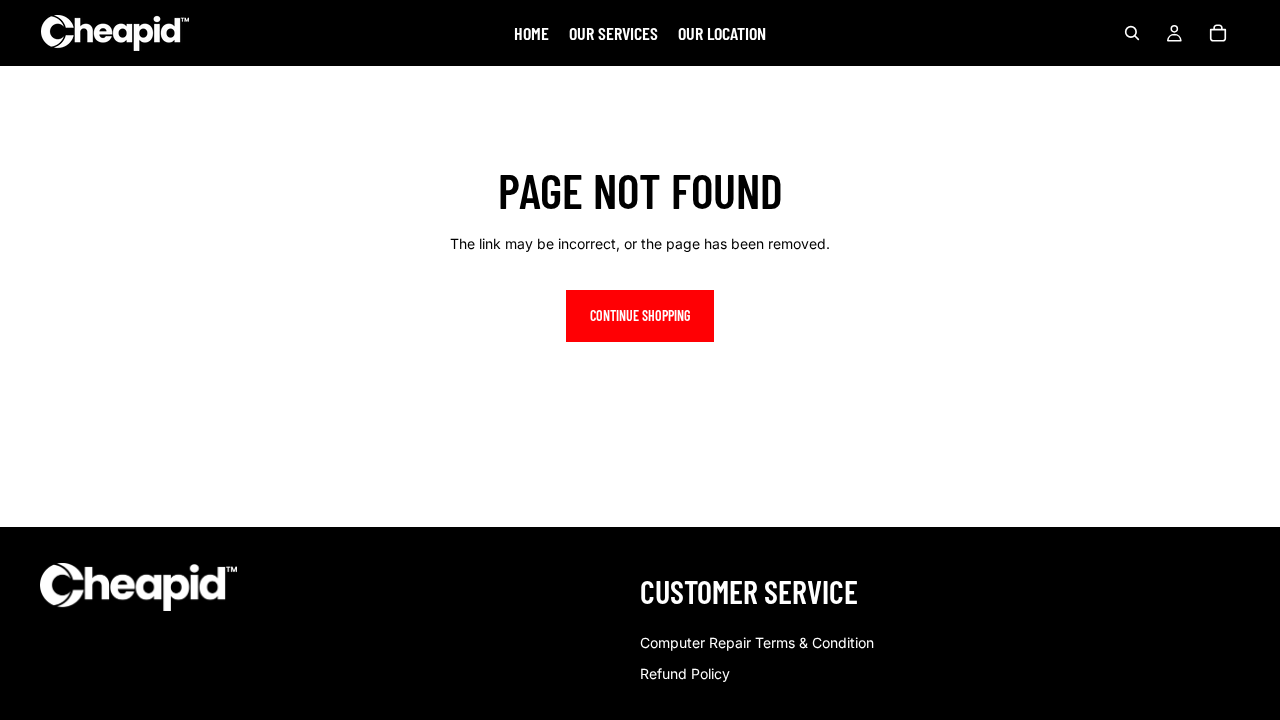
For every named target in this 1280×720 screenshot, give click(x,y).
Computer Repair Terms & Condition (757, 642)
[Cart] (1218, 33)
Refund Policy (685, 673)
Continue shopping (640, 315)
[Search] (1132, 33)
